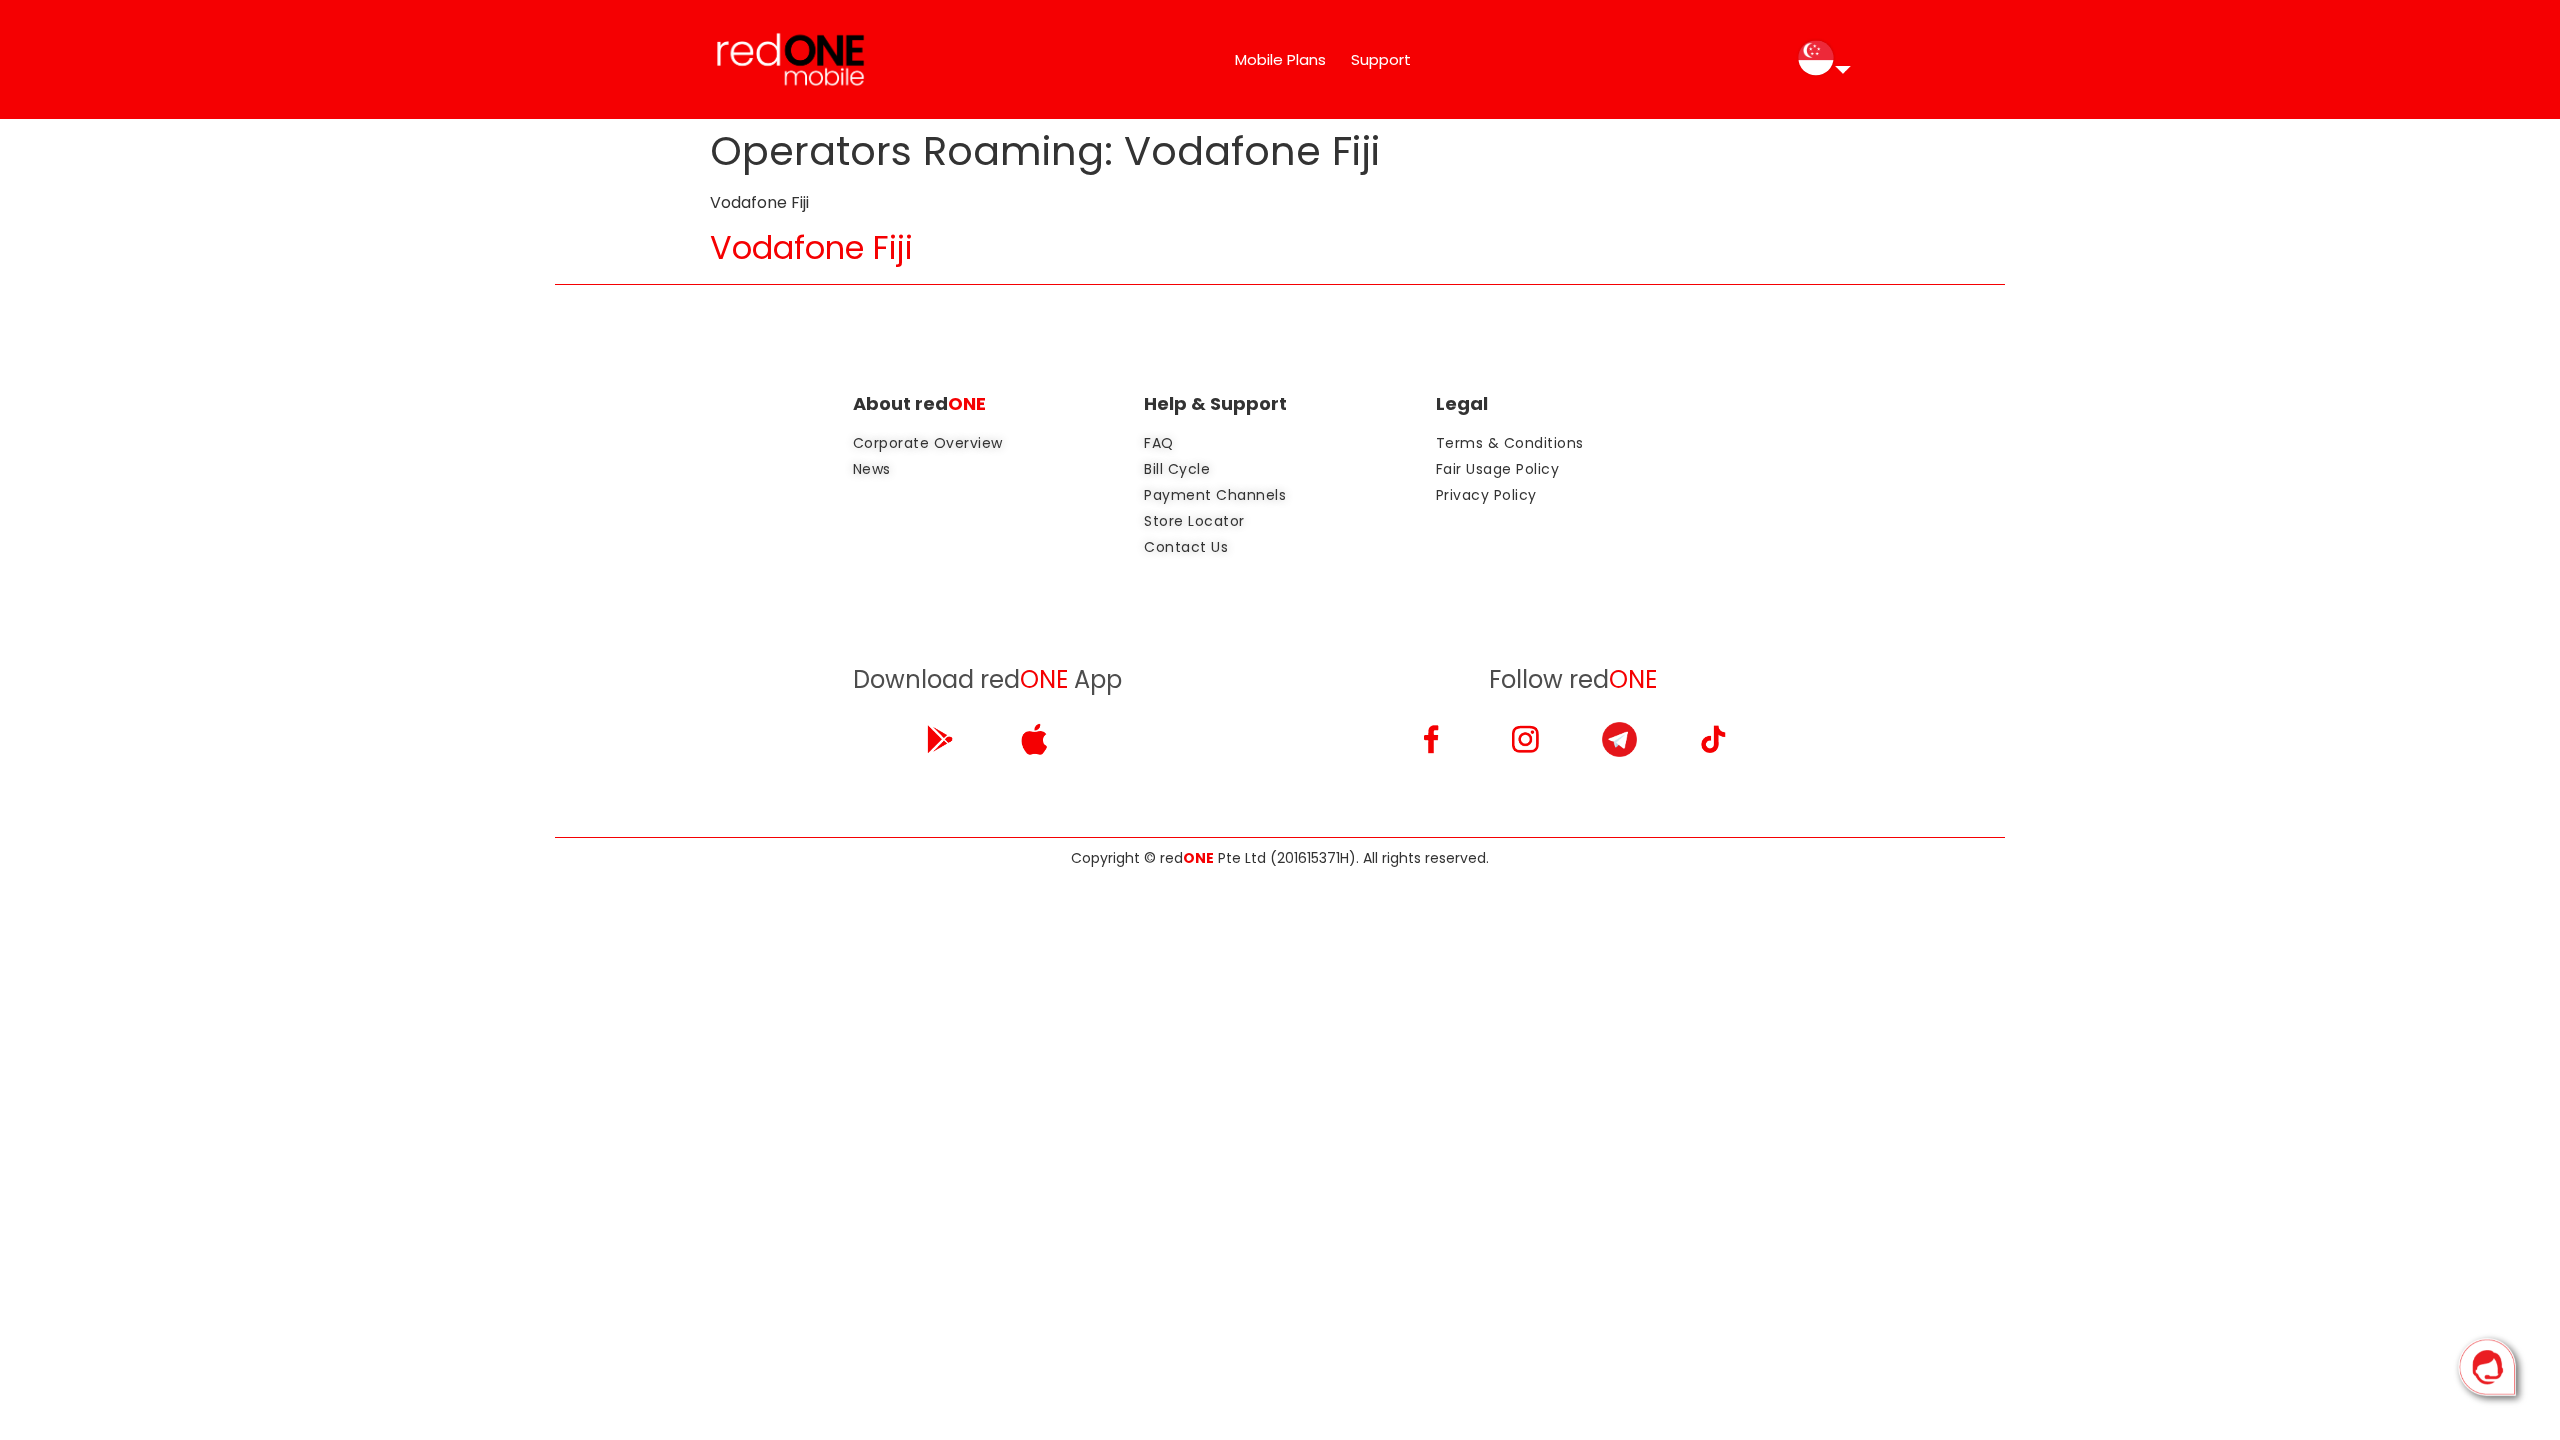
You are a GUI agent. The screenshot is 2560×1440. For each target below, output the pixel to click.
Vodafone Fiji (811, 247)
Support (1381, 59)
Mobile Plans (1280, 59)
